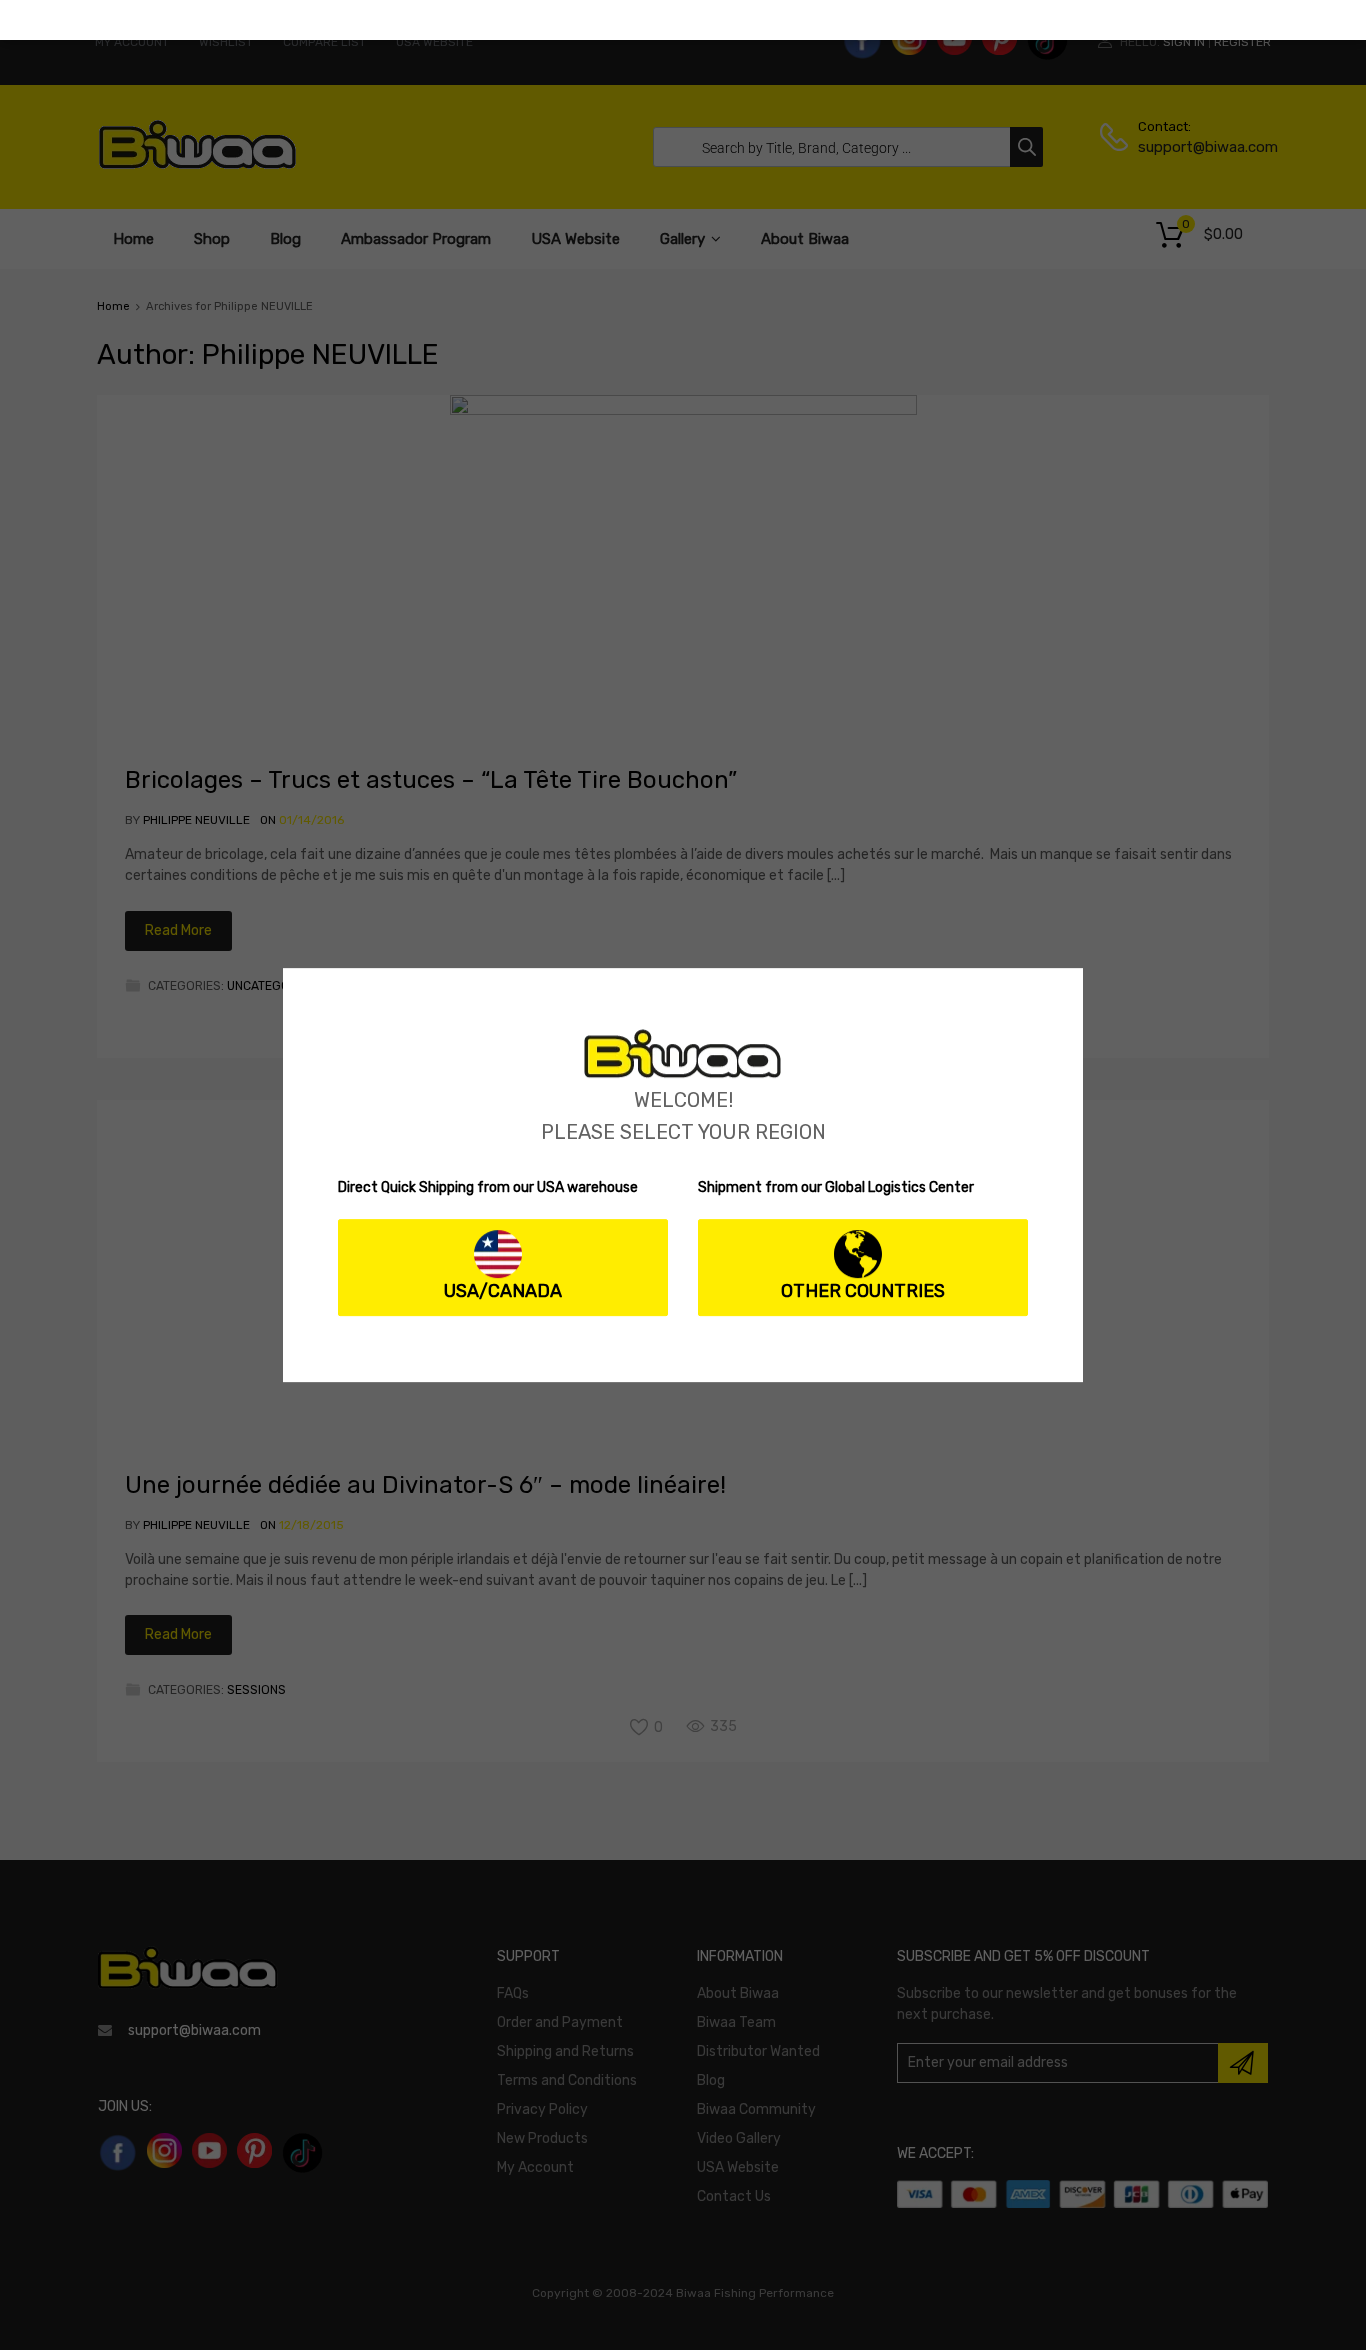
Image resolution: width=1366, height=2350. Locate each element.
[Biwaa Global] (683, 1073)
